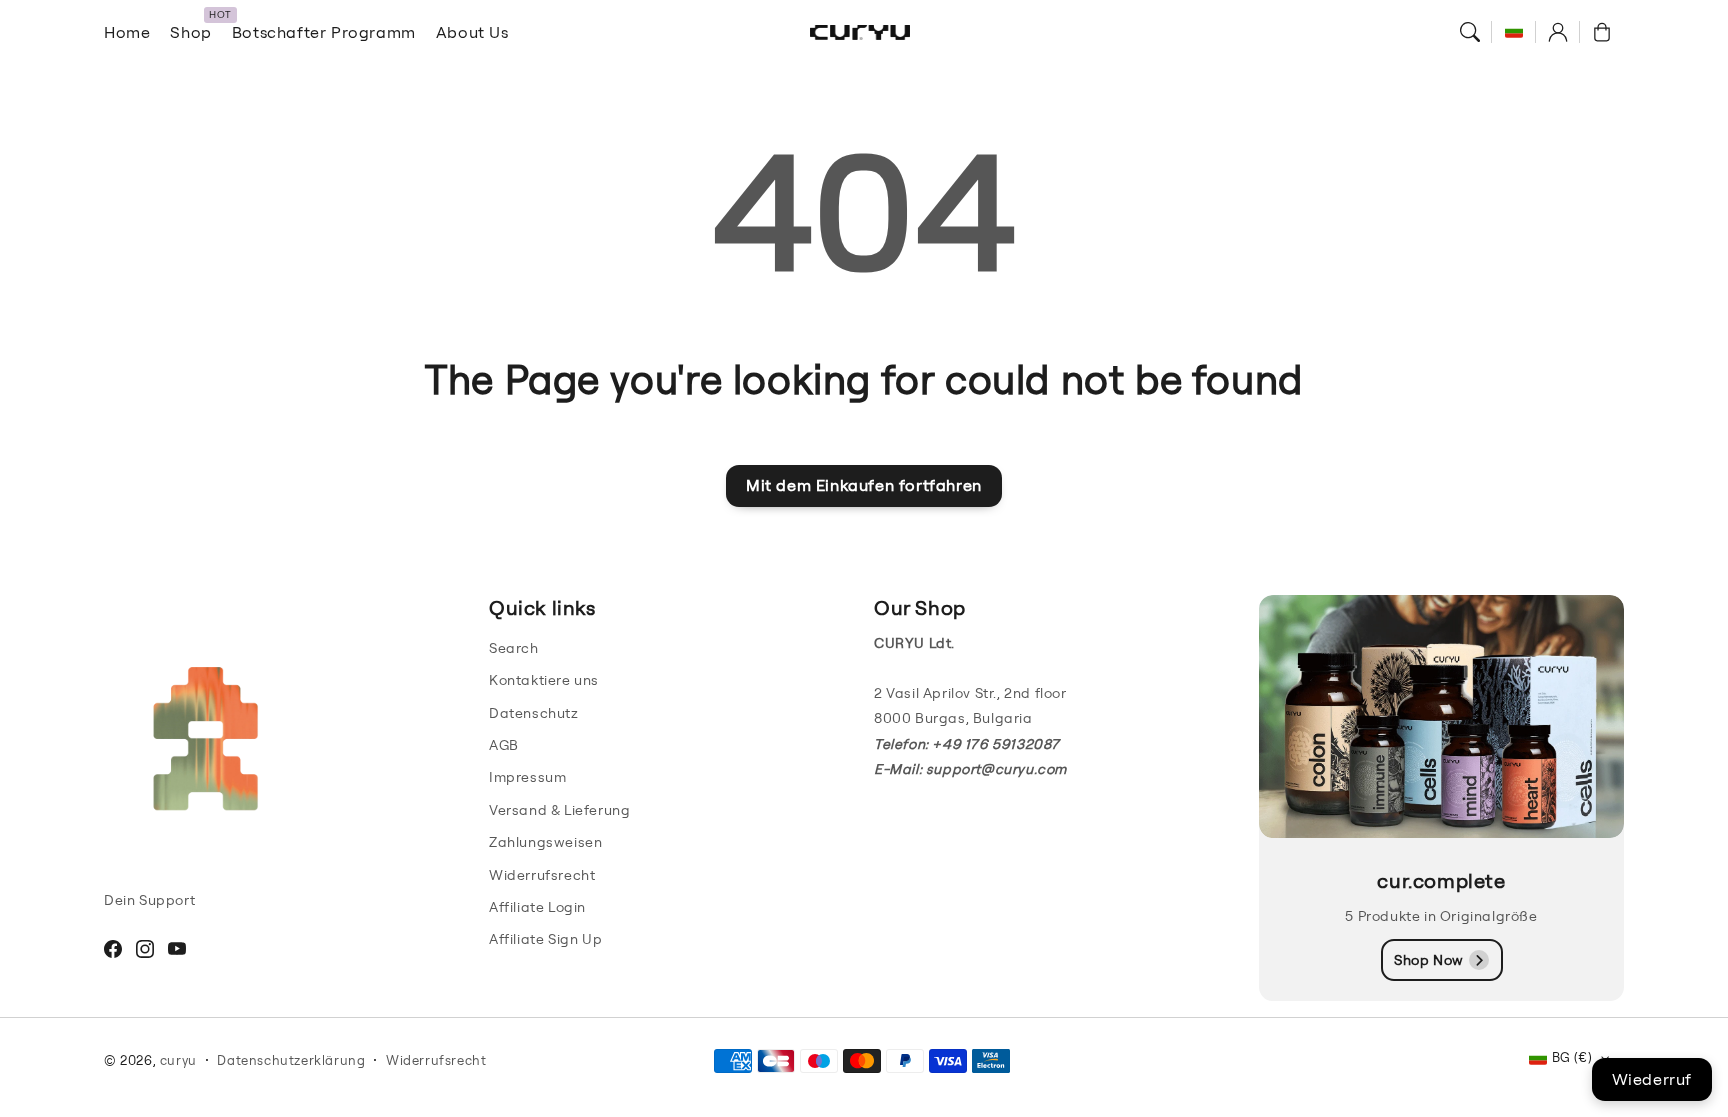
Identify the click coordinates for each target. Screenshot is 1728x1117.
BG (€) (1572, 1057)
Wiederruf (1652, 1079)
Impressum (527, 777)
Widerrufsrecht (542, 875)
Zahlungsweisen (545, 842)
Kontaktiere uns (544, 680)
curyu (178, 1060)
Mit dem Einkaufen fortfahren (864, 485)
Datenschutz (534, 713)
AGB (504, 745)
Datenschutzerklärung (291, 1060)
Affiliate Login (537, 907)
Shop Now (1429, 960)
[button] (1470, 32)
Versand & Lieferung (559, 810)
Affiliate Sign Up (545, 939)
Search (514, 648)
